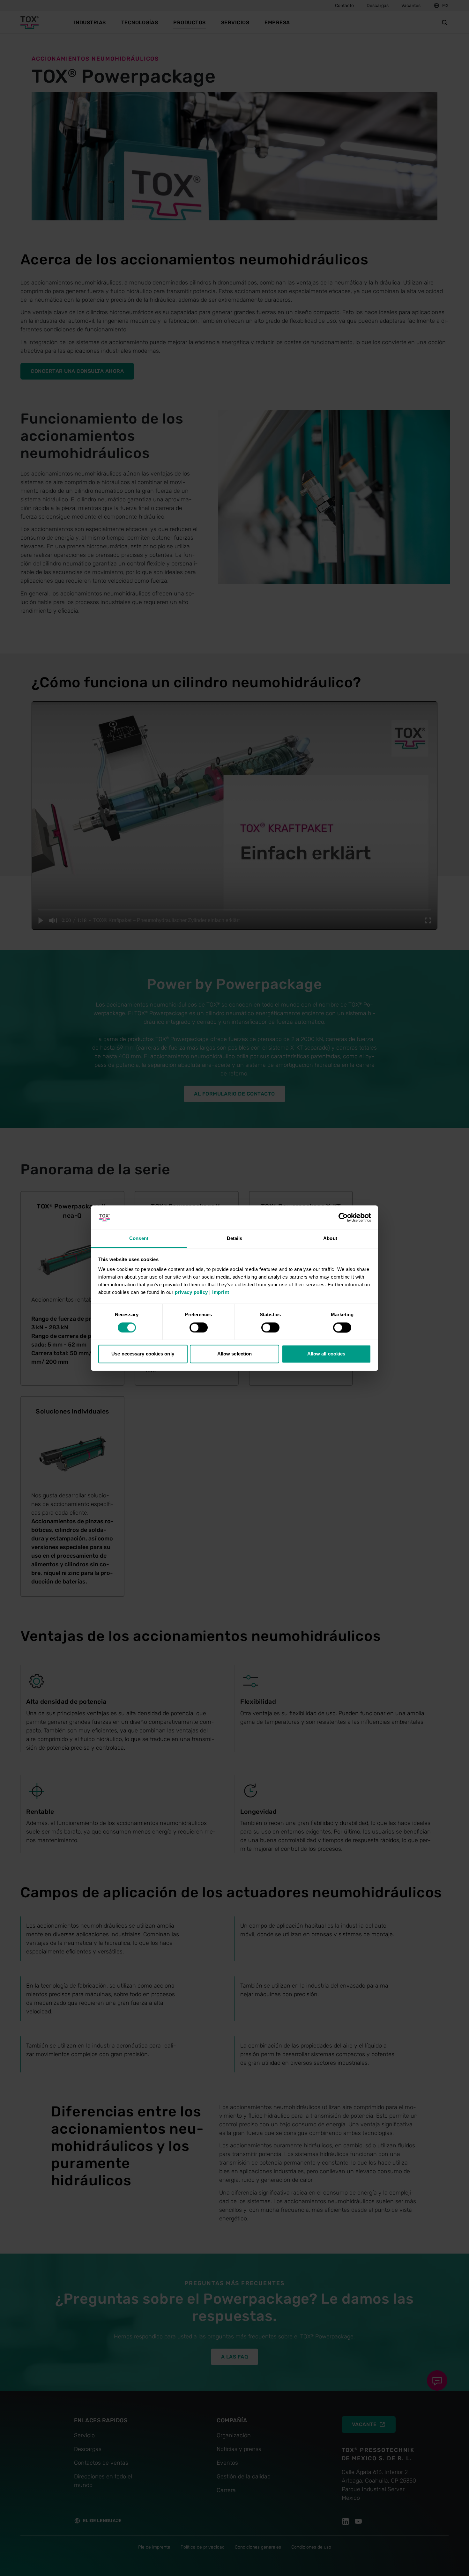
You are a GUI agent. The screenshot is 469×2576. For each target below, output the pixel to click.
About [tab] (330, 1239)
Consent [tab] (139, 1239)
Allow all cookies (326, 1354)
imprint (221, 1292)
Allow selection (235, 1354)
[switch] (199, 1327)
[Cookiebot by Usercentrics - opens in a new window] (343, 1217)
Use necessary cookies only (143, 1354)
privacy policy (191, 1292)
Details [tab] (235, 1239)
